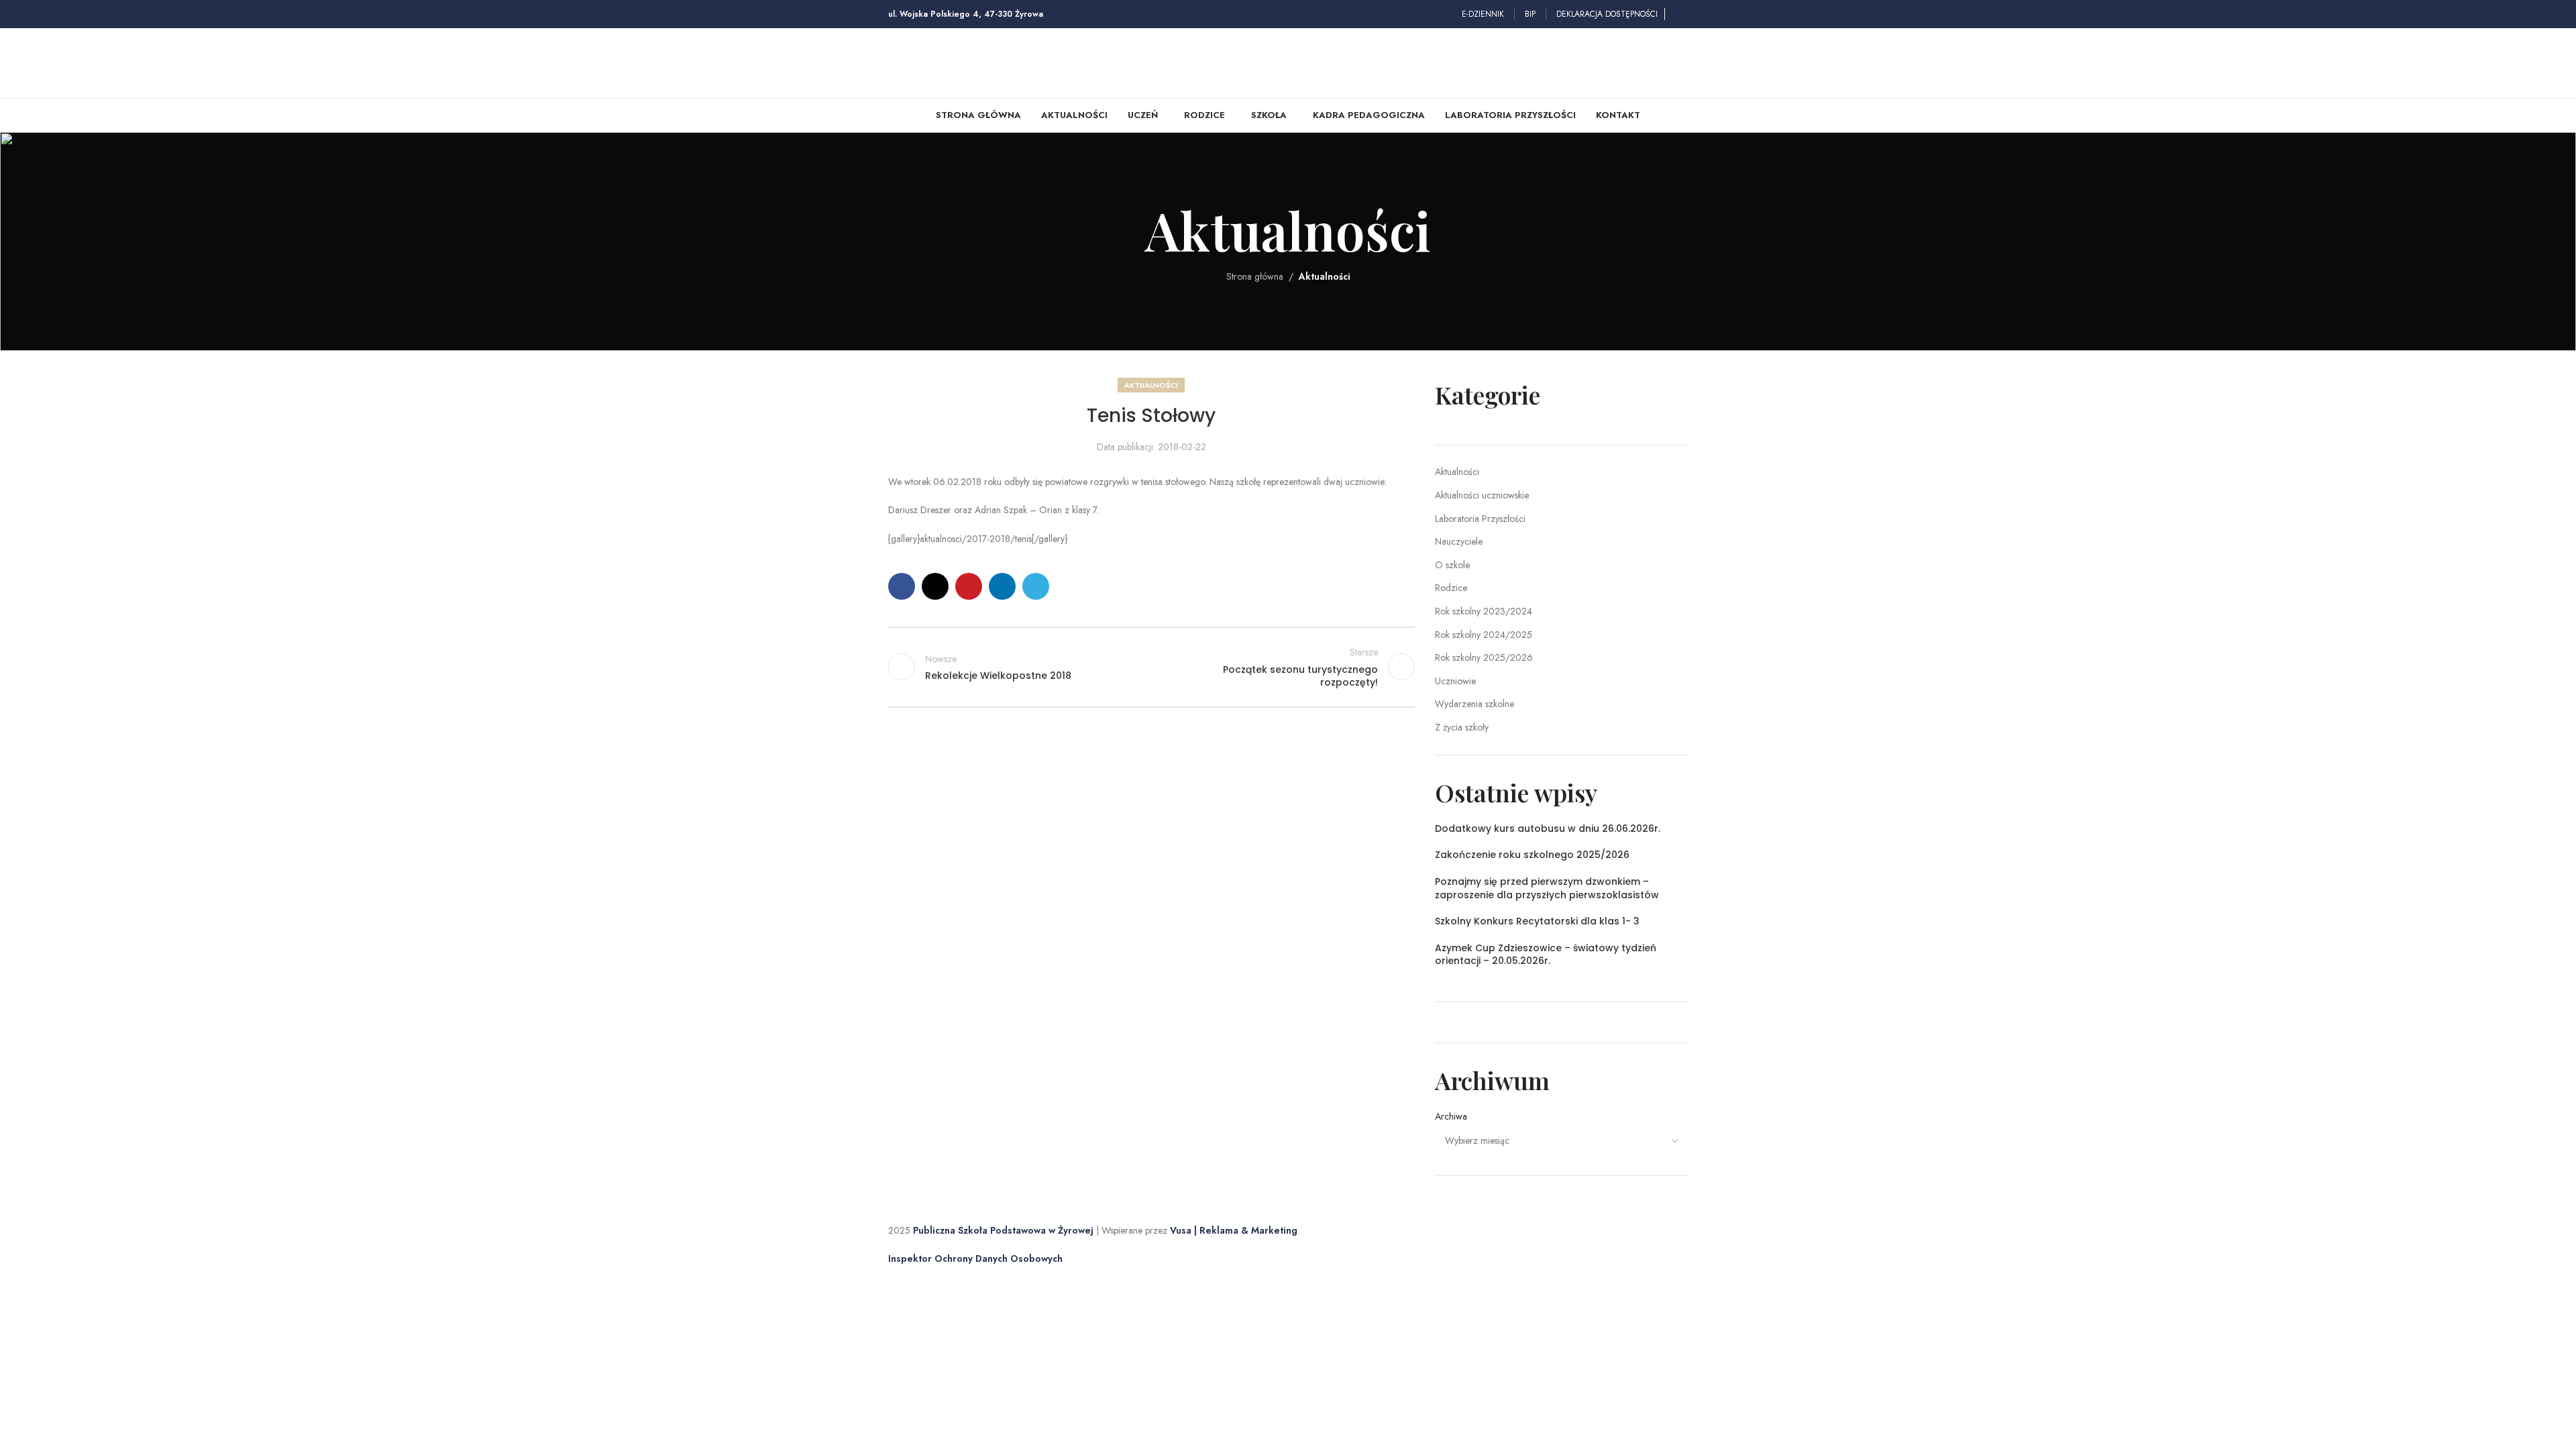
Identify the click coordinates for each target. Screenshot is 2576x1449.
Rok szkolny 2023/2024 (1484, 611)
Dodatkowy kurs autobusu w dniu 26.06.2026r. (1548, 828)
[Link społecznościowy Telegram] (1036, 586)
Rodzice (1451, 588)
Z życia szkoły (1462, 727)
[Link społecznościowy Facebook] (1680, 14)
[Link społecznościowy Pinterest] (969, 586)
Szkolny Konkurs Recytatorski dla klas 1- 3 (1537, 921)
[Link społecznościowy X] (935, 586)
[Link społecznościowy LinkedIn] (1002, 586)
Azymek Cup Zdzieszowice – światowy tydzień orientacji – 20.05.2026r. (1546, 955)
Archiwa (1451, 1117)
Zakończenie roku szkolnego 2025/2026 (1532, 855)
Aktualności (1325, 276)
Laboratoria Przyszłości (1480, 519)
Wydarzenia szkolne (1474, 704)
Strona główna (1255, 276)
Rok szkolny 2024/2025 (1484, 635)
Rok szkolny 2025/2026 (1484, 657)
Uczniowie (1455, 681)
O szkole (1452, 565)
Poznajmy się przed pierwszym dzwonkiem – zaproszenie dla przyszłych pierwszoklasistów (1547, 888)
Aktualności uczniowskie (1482, 495)
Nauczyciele (1459, 541)
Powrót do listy (1151, 667)
